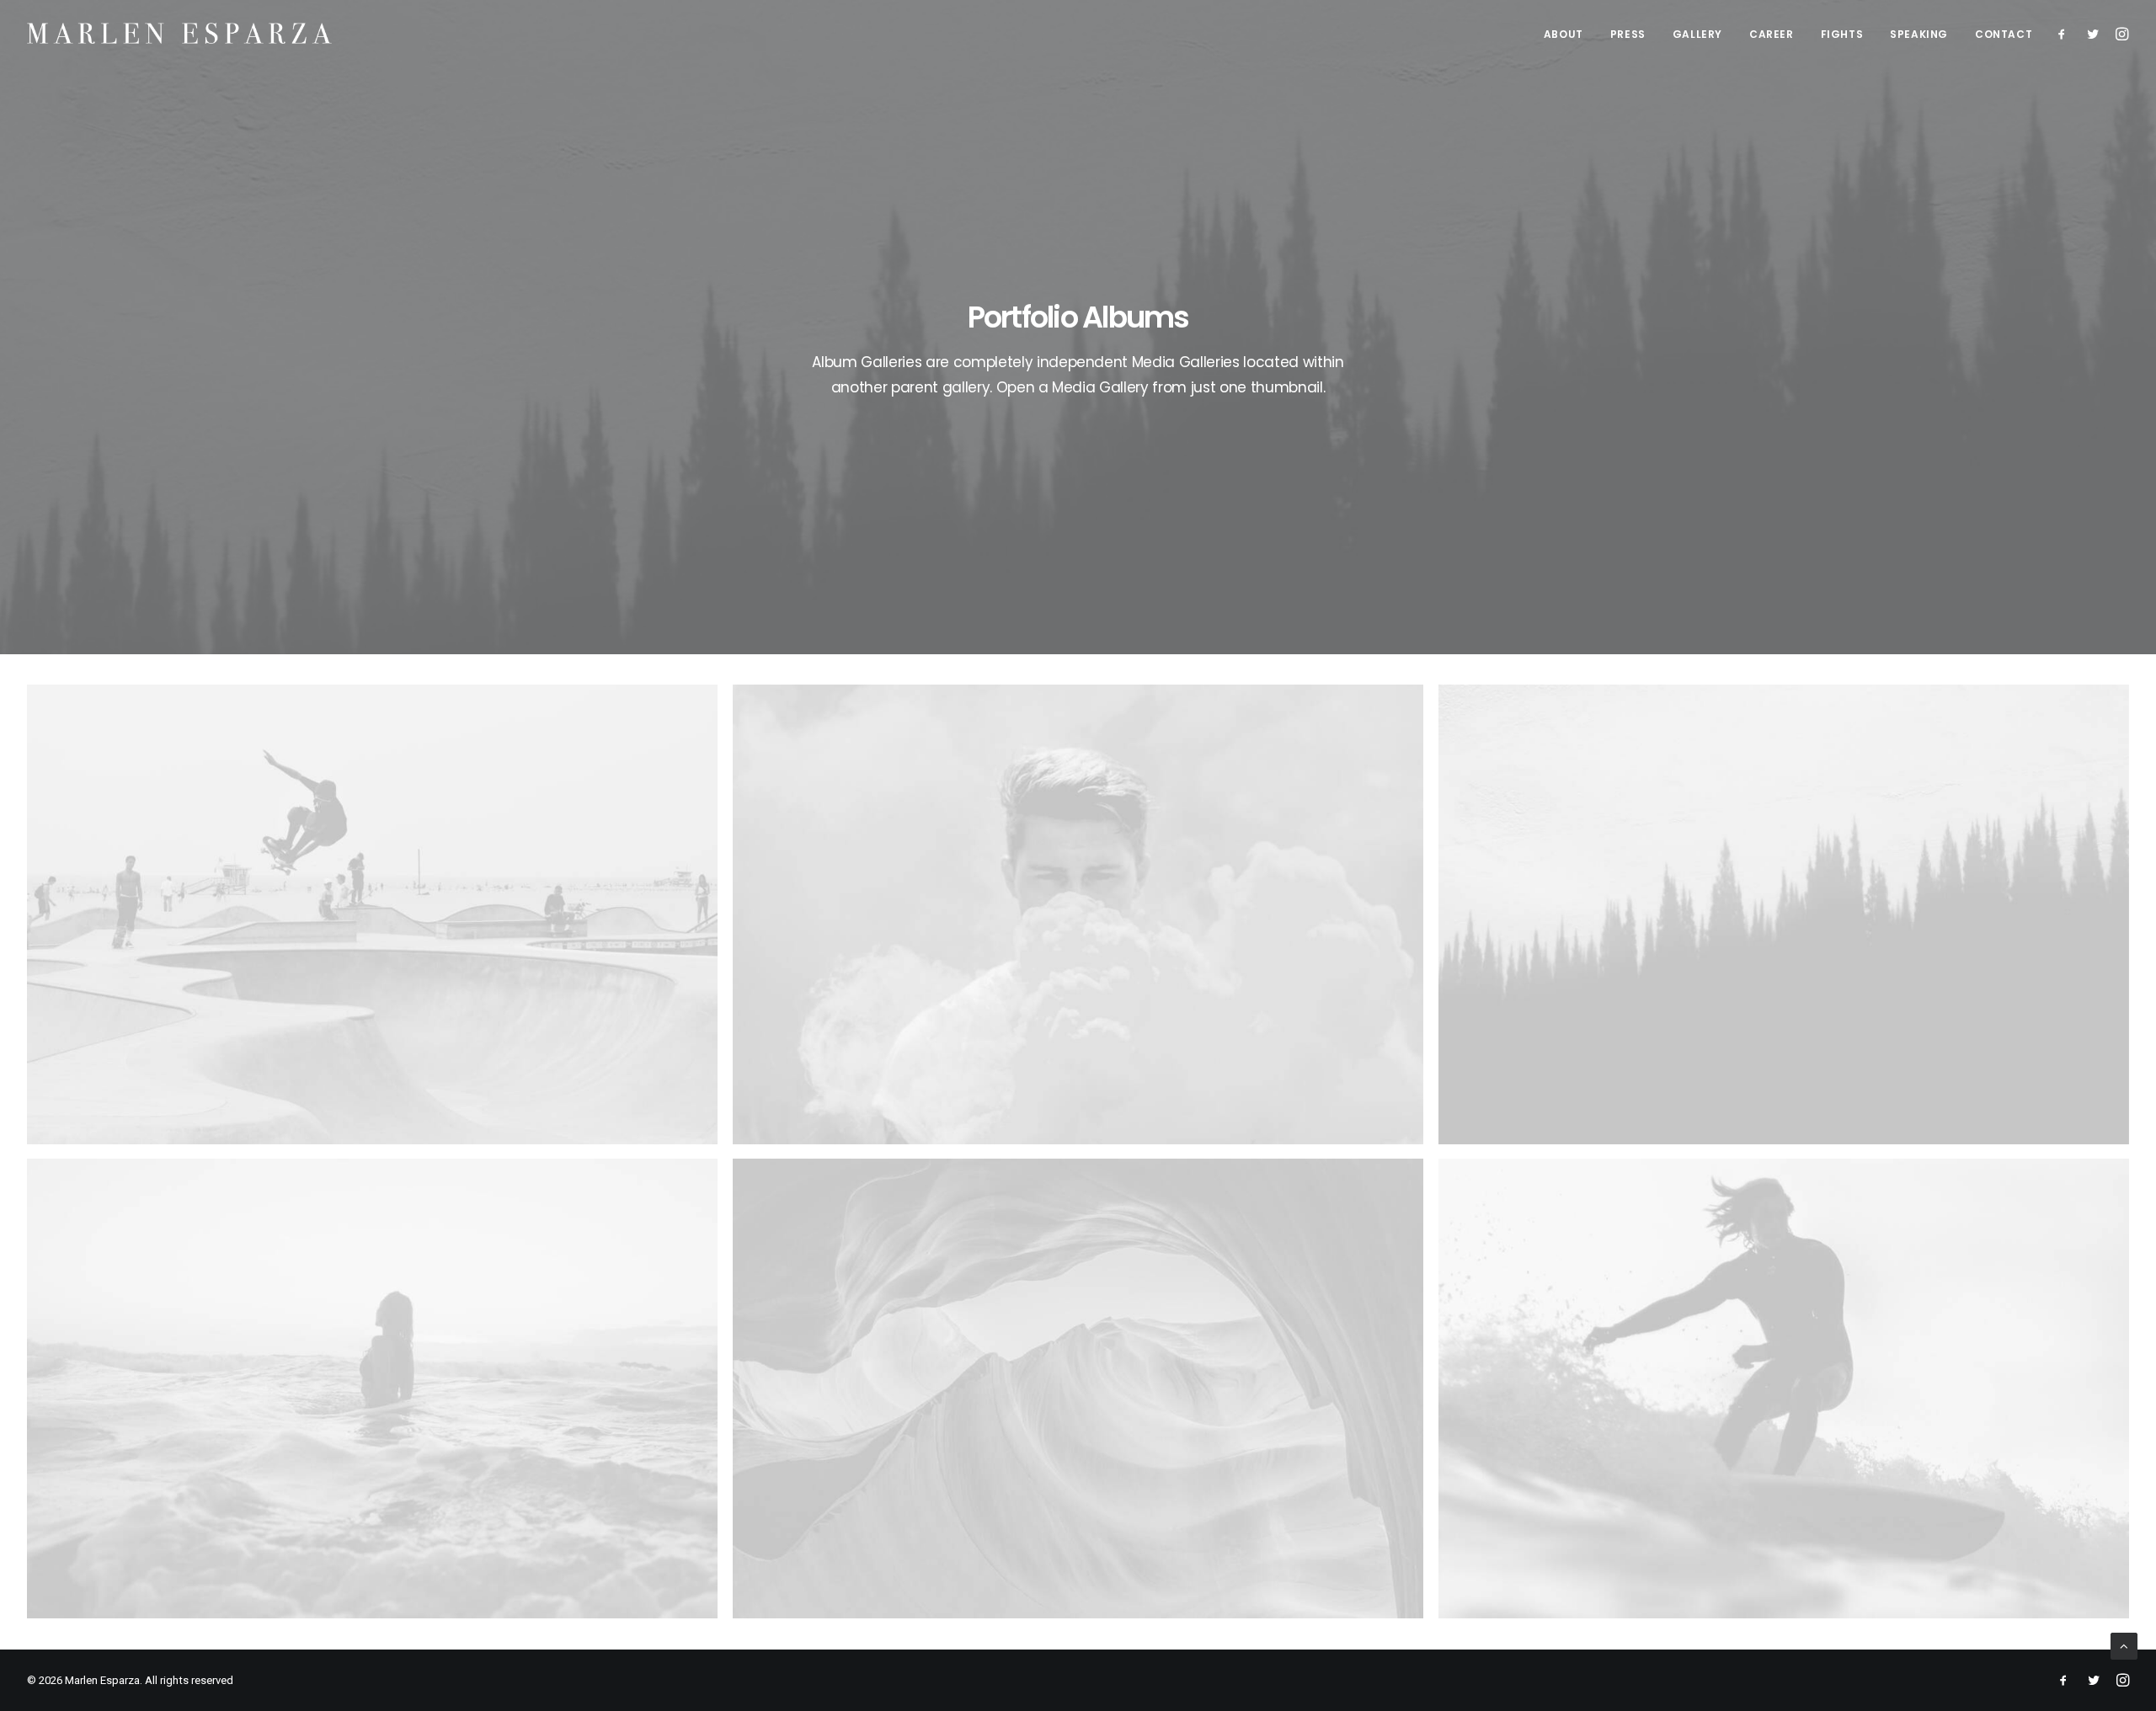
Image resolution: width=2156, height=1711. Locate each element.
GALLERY (1697, 34)
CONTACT (2004, 34)
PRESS (1628, 34)
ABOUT (1564, 34)
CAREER (1772, 34)
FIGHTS (1842, 34)
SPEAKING (1919, 34)
